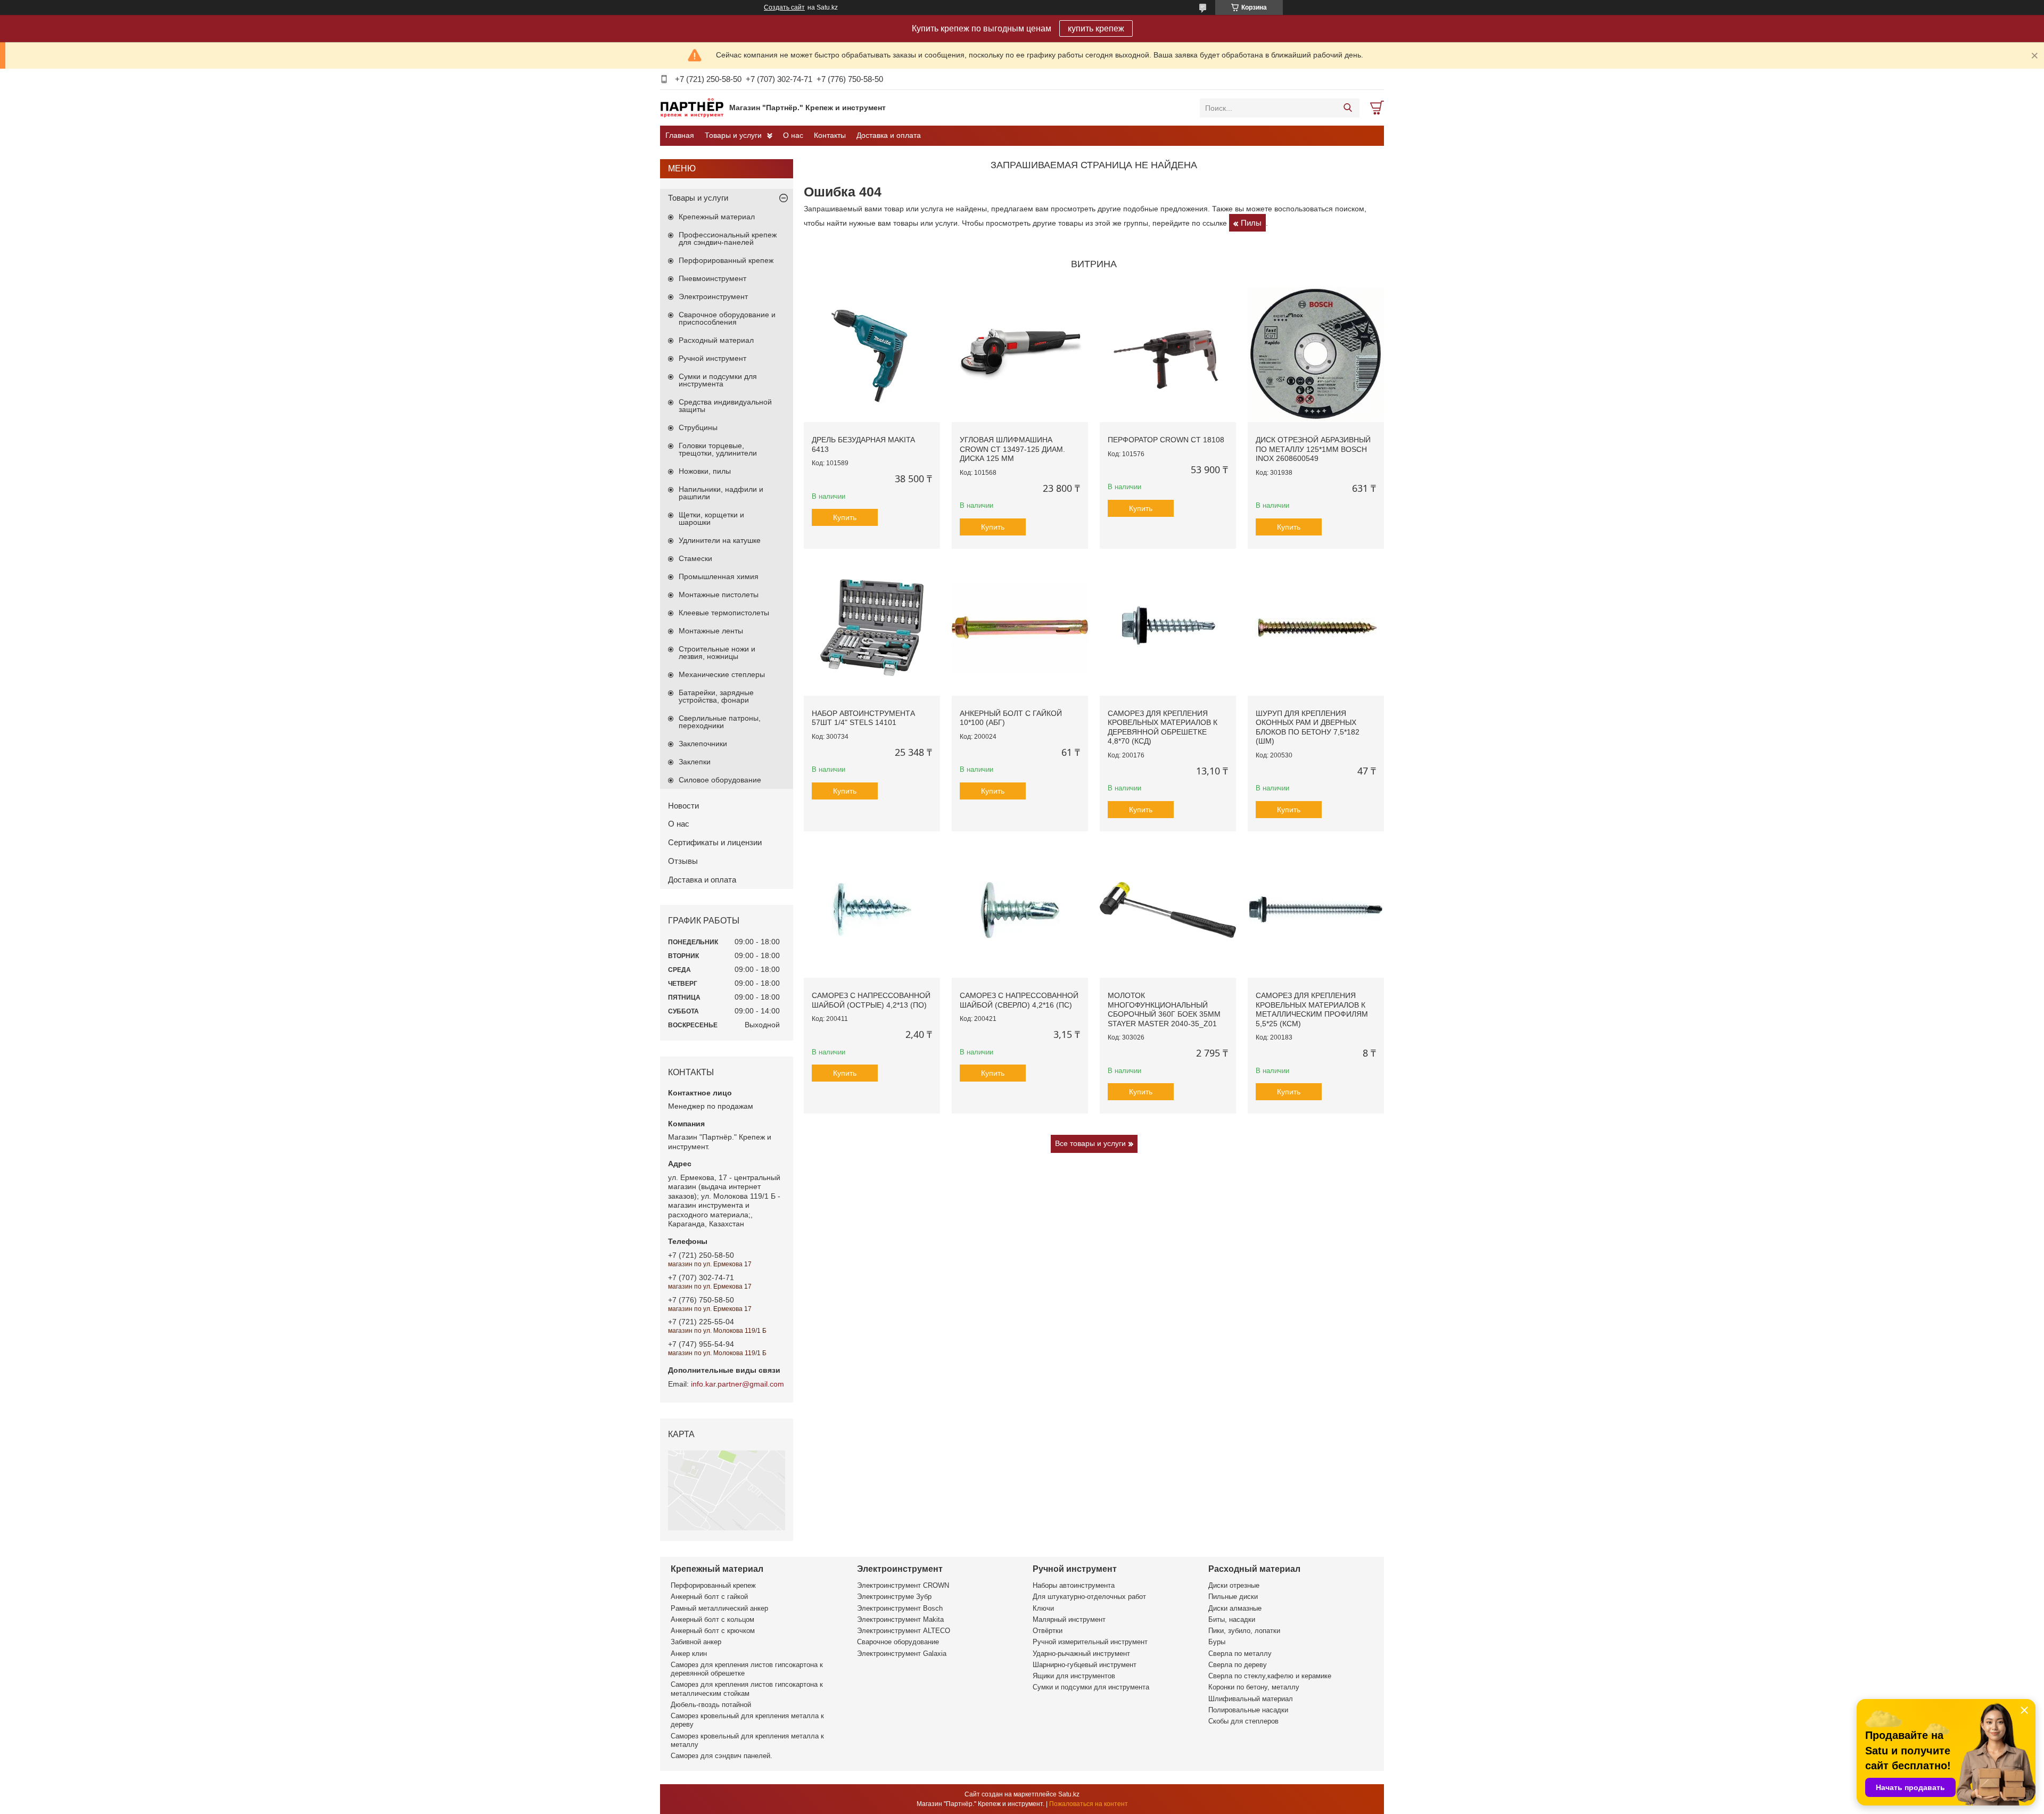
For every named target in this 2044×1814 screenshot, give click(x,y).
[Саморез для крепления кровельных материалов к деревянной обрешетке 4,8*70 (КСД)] (1168, 628)
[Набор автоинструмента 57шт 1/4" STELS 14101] (872, 628)
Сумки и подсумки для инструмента (718, 380)
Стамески (695, 558)
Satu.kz (1069, 1794)
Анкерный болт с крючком (713, 1631)
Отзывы (683, 861)
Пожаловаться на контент (1089, 1804)
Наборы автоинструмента (1074, 1585)
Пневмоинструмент (712, 278)
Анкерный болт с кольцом (712, 1619)
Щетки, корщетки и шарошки (711, 518)
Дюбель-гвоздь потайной (711, 1705)
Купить (845, 517)
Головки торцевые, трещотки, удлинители (718, 449)
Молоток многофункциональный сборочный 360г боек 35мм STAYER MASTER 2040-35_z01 (1164, 1009)
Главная (680, 135)
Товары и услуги (733, 135)
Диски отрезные (1234, 1585)
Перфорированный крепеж (726, 260)
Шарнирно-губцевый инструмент (1085, 1665)
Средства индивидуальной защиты (725, 406)
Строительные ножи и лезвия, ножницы (717, 653)
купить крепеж (1096, 28)
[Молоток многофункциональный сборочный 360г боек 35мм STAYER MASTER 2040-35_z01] (1168, 910)
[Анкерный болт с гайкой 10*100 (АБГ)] (1020, 628)
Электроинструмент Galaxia (902, 1654)
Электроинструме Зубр (894, 1597)
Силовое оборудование (720, 780)
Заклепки (695, 762)
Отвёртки (1048, 1631)
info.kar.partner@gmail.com (737, 1384)
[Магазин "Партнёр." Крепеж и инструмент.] (692, 108)
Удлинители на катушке (720, 540)
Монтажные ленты (711, 631)
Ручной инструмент (712, 358)
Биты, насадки (1232, 1619)
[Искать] (1347, 108)
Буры (1217, 1642)
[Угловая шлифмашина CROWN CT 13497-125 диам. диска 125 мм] (1020, 354)
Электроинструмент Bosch (900, 1608)
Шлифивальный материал (1251, 1699)
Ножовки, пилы (705, 471)
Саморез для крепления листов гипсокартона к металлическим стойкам (747, 1689)
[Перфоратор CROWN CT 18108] (1168, 354)
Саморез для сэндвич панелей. (722, 1756)
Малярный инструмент (1069, 1619)
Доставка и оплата (889, 135)
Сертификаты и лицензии (715, 842)
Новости (683, 806)
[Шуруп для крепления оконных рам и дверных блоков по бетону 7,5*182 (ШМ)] (1316, 628)
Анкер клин (689, 1654)
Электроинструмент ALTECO (904, 1631)
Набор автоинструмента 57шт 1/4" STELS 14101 (863, 718)
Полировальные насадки (1248, 1710)
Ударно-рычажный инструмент (1081, 1654)
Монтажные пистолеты (719, 595)
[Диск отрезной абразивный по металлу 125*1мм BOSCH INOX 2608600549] (1316, 354)
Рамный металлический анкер (719, 1608)
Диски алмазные (1235, 1608)
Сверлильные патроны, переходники (720, 722)
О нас (793, 135)
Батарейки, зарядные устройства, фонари (716, 696)
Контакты (830, 135)
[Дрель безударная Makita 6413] (872, 354)
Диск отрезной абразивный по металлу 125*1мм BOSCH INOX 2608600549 (1313, 449)
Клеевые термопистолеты (724, 613)
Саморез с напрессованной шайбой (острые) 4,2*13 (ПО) (871, 1000)
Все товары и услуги (1090, 1143)
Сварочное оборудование (898, 1642)
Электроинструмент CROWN (903, 1585)
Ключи (1043, 1608)
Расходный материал (716, 340)
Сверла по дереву (1238, 1665)
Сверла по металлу (1240, 1654)
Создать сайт (784, 7)
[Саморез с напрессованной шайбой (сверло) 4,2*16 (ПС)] (1020, 910)
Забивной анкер (696, 1642)
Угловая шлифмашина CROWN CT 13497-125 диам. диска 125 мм (1012, 449)
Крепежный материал (717, 217)
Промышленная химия (719, 576)
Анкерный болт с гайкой (709, 1597)
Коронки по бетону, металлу (1254, 1687)
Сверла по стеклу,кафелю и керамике (1270, 1676)
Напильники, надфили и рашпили (721, 493)
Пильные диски (1233, 1597)
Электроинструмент (713, 296)
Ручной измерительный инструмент (1090, 1642)
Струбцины (698, 427)
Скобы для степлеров (1243, 1721)
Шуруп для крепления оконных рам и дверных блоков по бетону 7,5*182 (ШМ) (1308, 727)
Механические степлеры (722, 674)
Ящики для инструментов (1074, 1676)
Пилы (1251, 223)
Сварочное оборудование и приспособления (727, 318)
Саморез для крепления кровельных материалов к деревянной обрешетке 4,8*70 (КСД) (1163, 727)
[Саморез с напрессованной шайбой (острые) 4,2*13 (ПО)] (872, 910)
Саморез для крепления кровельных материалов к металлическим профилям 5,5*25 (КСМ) (1312, 1009)
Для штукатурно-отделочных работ (1089, 1597)
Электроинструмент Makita (900, 1619)
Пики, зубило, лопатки (1244, 1631)
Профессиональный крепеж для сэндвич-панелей (728, 238)
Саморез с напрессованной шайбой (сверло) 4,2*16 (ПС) (1019, 1000)
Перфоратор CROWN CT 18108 (1166, 440)
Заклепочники (703, 744)
